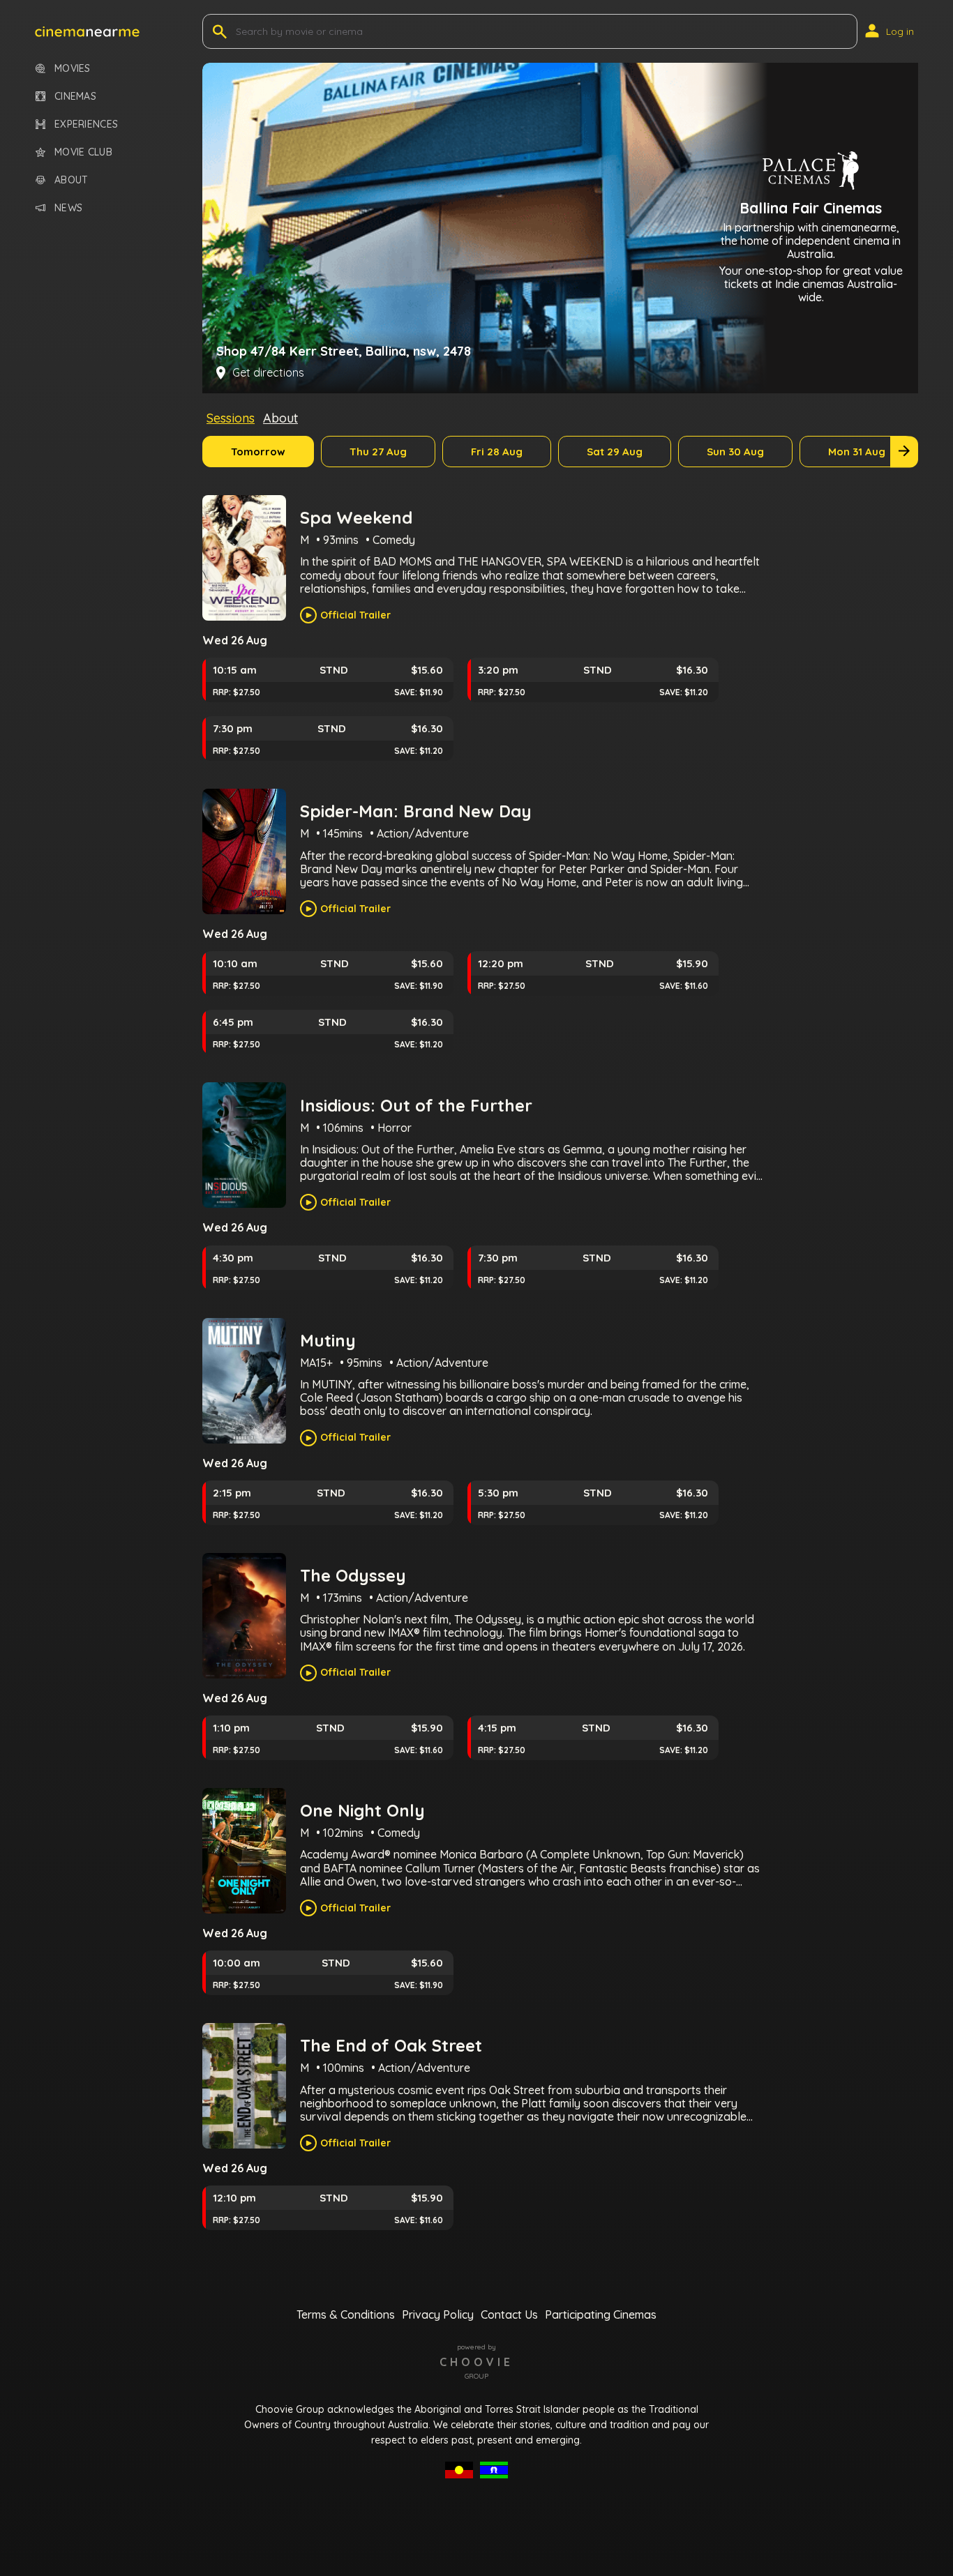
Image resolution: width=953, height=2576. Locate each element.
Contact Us (509, 2314)
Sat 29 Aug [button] (615, 452)
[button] (87, 31)
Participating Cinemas (601, 2314)
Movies (73, 69)
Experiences (86, 124)
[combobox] (237, 31)
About (71, 180)
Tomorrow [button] (258, 452)
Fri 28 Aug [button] (497, 452)
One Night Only (362, 1810)
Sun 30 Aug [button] (735, 452)
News (68, 208)
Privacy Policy (438, 2314)
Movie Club (83, 152)
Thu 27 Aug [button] (378, 452)
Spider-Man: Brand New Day (416, 811)
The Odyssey (353, 1575)
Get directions (268, 373)
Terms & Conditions (346, 2314)
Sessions (231, 418)
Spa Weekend (356, 517)
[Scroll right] (904, 452)
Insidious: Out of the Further (416, 1105)
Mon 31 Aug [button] (857, 452)
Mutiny (328, 1340)
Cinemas (75, 97)
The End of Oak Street (391, 2045)
